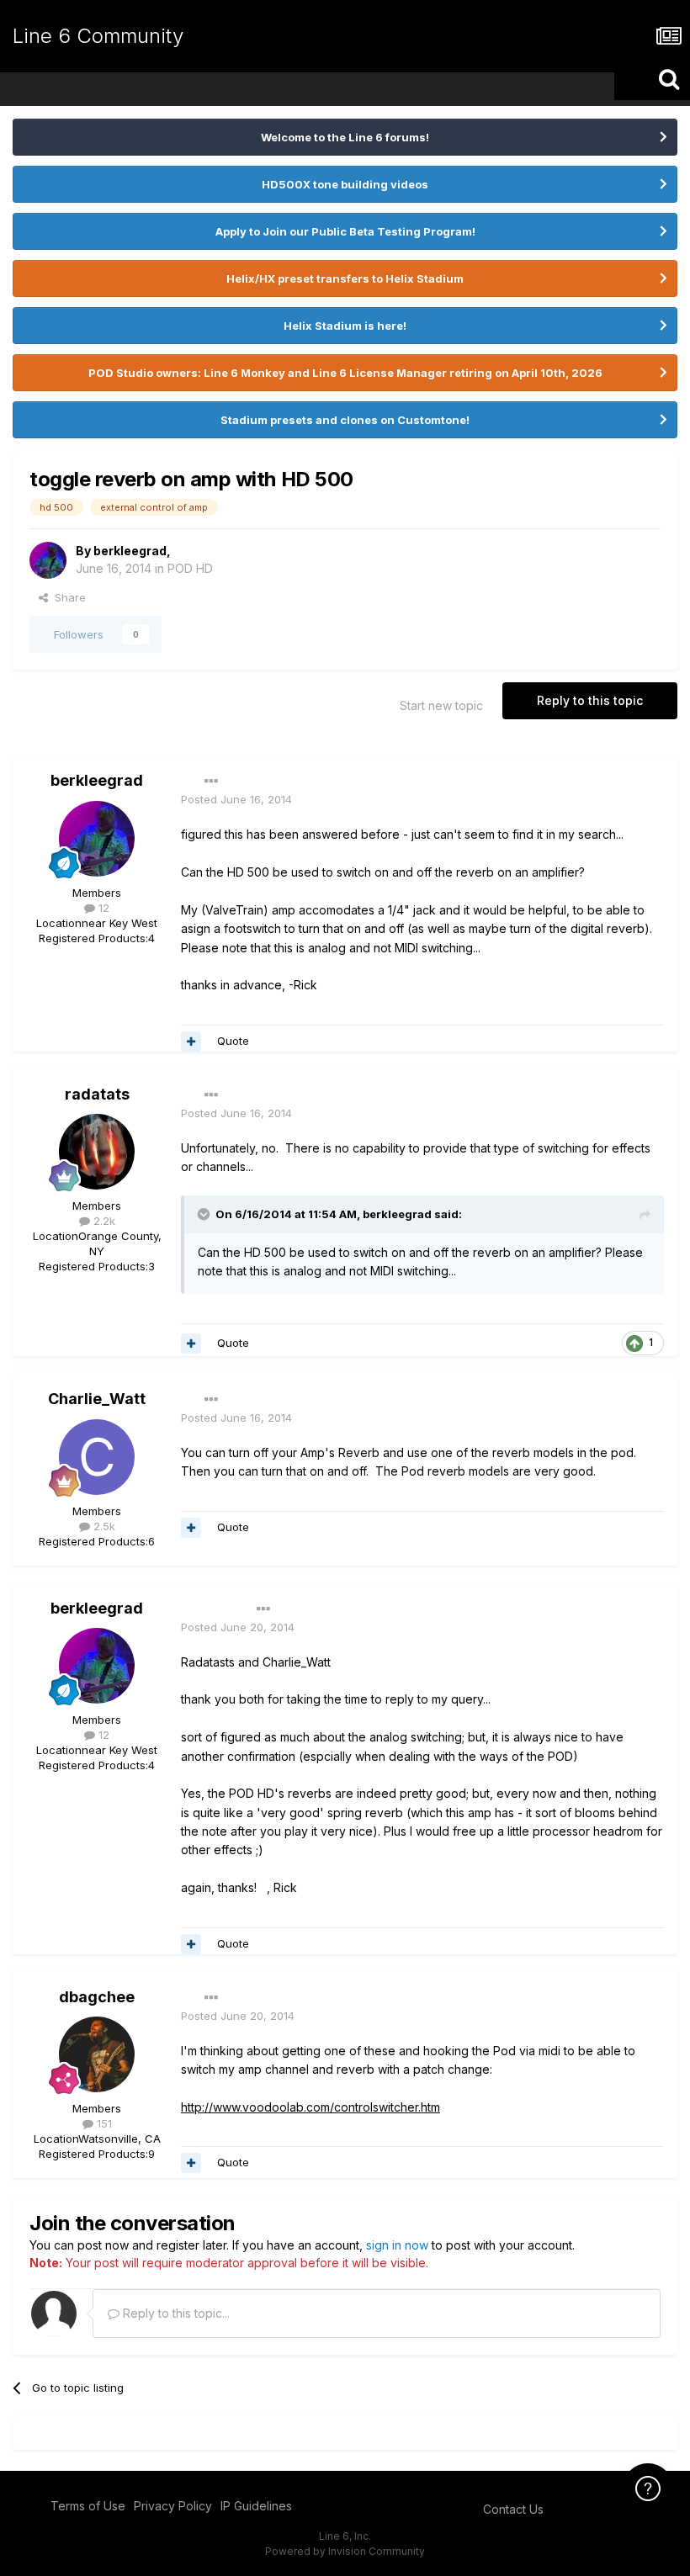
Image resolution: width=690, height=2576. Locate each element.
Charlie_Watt (97, 1399)
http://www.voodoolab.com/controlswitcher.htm (310, 2107)
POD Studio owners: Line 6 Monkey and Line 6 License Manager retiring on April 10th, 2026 (345, 373)
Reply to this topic (590, 700)
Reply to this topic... (175, 2313)
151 (103, 2123)
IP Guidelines (256, 2506)
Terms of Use (88, 2506)
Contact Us (513, 2509)
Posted (236, 799)
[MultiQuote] (191, 1042)
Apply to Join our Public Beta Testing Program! (345, 231)
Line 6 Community (98, 36)
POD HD (190, 568)
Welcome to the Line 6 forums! (345, 137)
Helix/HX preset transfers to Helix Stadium (345, 278)
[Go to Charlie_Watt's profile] (97, 1457)
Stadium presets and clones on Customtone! (345, 420)
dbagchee (97, 1997)
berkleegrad (130, 551)
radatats (97, 1094)
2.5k (103, 1526)
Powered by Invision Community (345, 2551)
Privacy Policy (173, 2506)
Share (67, 597)
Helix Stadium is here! (345, 326)
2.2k (103, 1221)
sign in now (397, 2245)
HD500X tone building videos (345, 184)
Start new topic (441, 705)
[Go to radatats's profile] (97, 1152)
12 (102, 908)
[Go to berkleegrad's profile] (48, 560)
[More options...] (211, 782)
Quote (233, 1041)
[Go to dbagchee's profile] (97, 2054)
